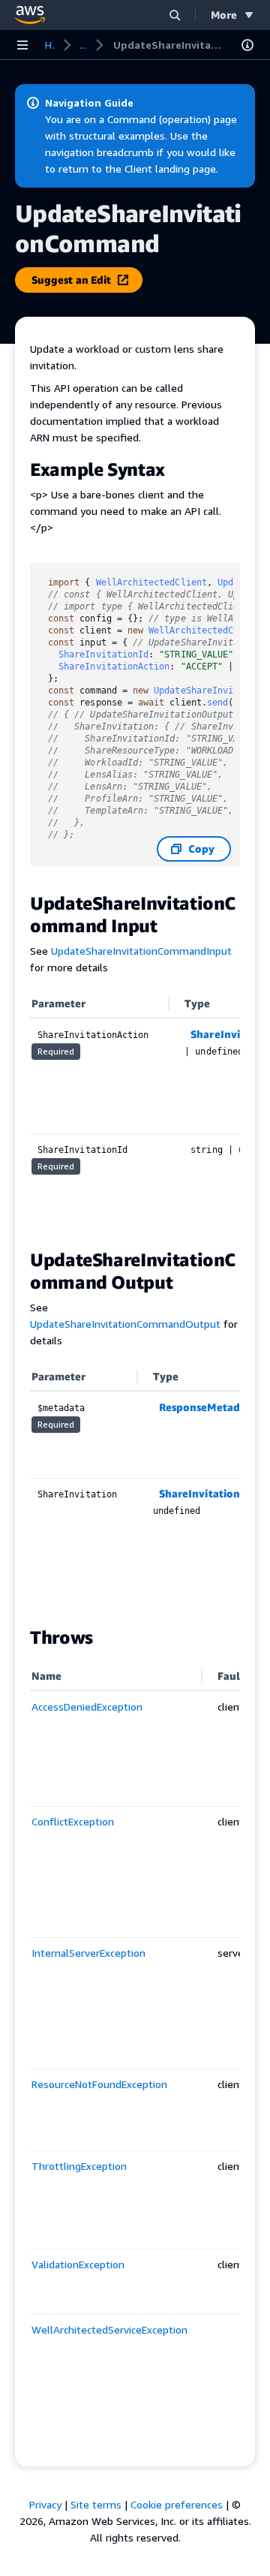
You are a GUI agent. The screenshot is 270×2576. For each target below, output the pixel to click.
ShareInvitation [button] (199, 1493)
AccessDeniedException (87, 1706)
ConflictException (73, 1821)
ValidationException (78, 2264)
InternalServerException (88, 1953)
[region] (135, 1112)
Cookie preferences (177, 2504)
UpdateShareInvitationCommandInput (141, 951)
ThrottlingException (79, 2166)
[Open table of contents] (247, 45)
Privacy (45, 2504)
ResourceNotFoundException (99, 2084)
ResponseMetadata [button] (208, 1407)
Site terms (96, 2504)
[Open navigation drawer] (22, 45)
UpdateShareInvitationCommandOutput (125, 1324)
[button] (175, 15)
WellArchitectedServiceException (109, 2329)
